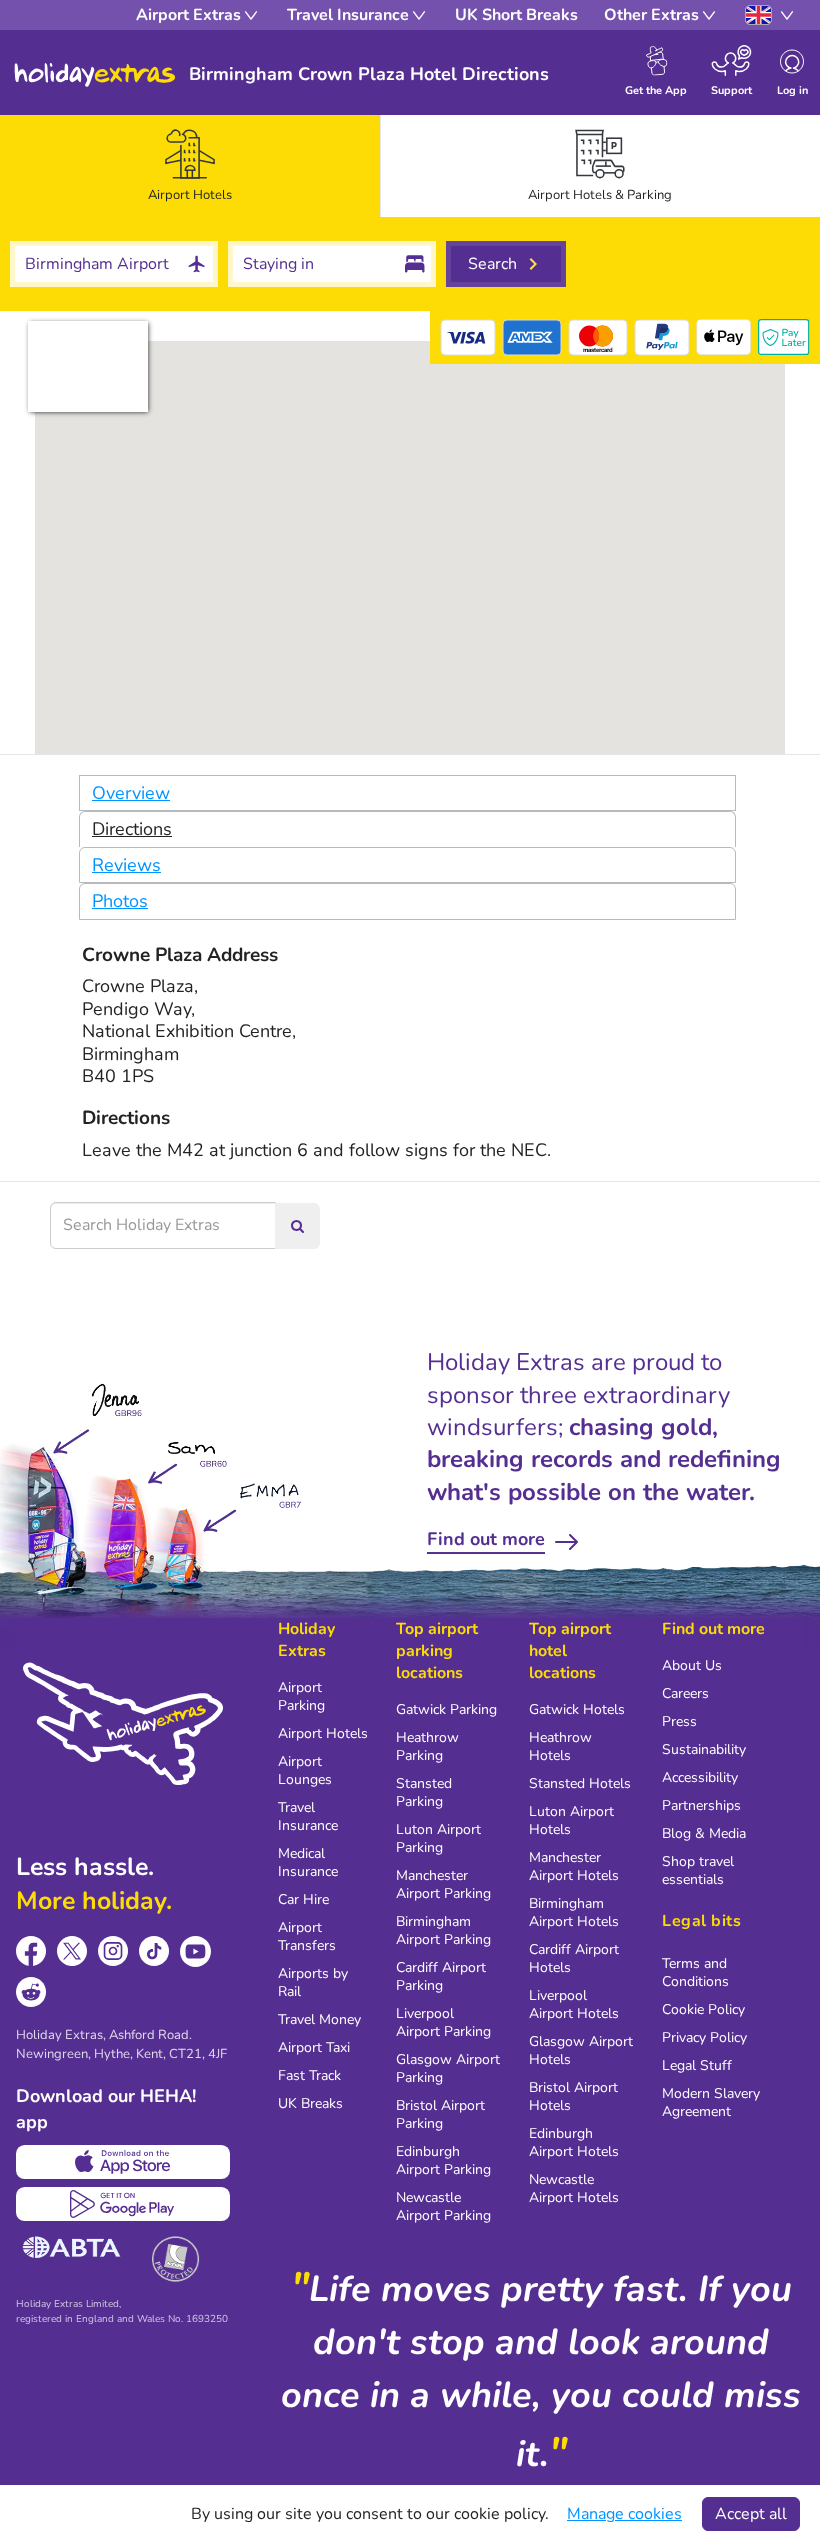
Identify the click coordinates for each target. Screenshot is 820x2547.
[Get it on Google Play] (123, 2204)
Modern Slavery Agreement (711, 2102)
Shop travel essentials (698, 1870)
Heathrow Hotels (560, 1746)
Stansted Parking (424, 1792)
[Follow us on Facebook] (31, 1951)
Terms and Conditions (695, 1972)
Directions (132, 829)
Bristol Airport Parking (440, 2114)
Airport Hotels (323, 1733)
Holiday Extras (95, 75)
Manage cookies (624, 2514)
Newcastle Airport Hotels (574, 2188)
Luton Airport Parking (438, 1838)
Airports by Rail (313, 1982)
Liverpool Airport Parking (443, 2022)
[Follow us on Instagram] (113, 1951)
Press (679, 1721)
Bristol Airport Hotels (573, 2096)
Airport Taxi (314, 2047)
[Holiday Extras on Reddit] (31, 1992)
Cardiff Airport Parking (441, 1976)
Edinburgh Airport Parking (443, 2160)
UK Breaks (310, 2103)
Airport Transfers (307, 1936)
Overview (131, 793)
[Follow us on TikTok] (154, 1951)
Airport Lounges (305, 1770)
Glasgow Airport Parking (448, 2068)
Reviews (126, 865)
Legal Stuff (697, 2065)
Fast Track (309, 2075)
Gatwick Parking (446, 1709)
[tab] (190, 166)
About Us (692, 1665)
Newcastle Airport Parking (443, 2206)
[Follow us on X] (72, 1951)
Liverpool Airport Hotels (574, 2004)
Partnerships (701, 1805)
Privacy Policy (704, 2037)
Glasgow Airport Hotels (581, 2050)
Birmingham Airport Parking (443, 1930)
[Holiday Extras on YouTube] (195, 1951)
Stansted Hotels (580, 1783)
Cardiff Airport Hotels (574, 1958)
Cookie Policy (703, 2009)
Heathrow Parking (427, 1746)
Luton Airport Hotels (571, 1820)
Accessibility (700, 1777)
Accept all (751, 2514)
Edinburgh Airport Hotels (574, 2142)
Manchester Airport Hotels (574, 1866)
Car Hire (303, 1899)
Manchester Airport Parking (443, 1884)
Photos (120, 901)
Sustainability (704, 1749)
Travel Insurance (308, 1816)
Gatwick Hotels (577, 1709)
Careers (685, 1693)
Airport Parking (301, 1696)
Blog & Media (704, 1833)
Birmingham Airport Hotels (574, 1912)
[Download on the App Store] (123, 2162)
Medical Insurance (308, 1862)
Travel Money (319, 2019)
